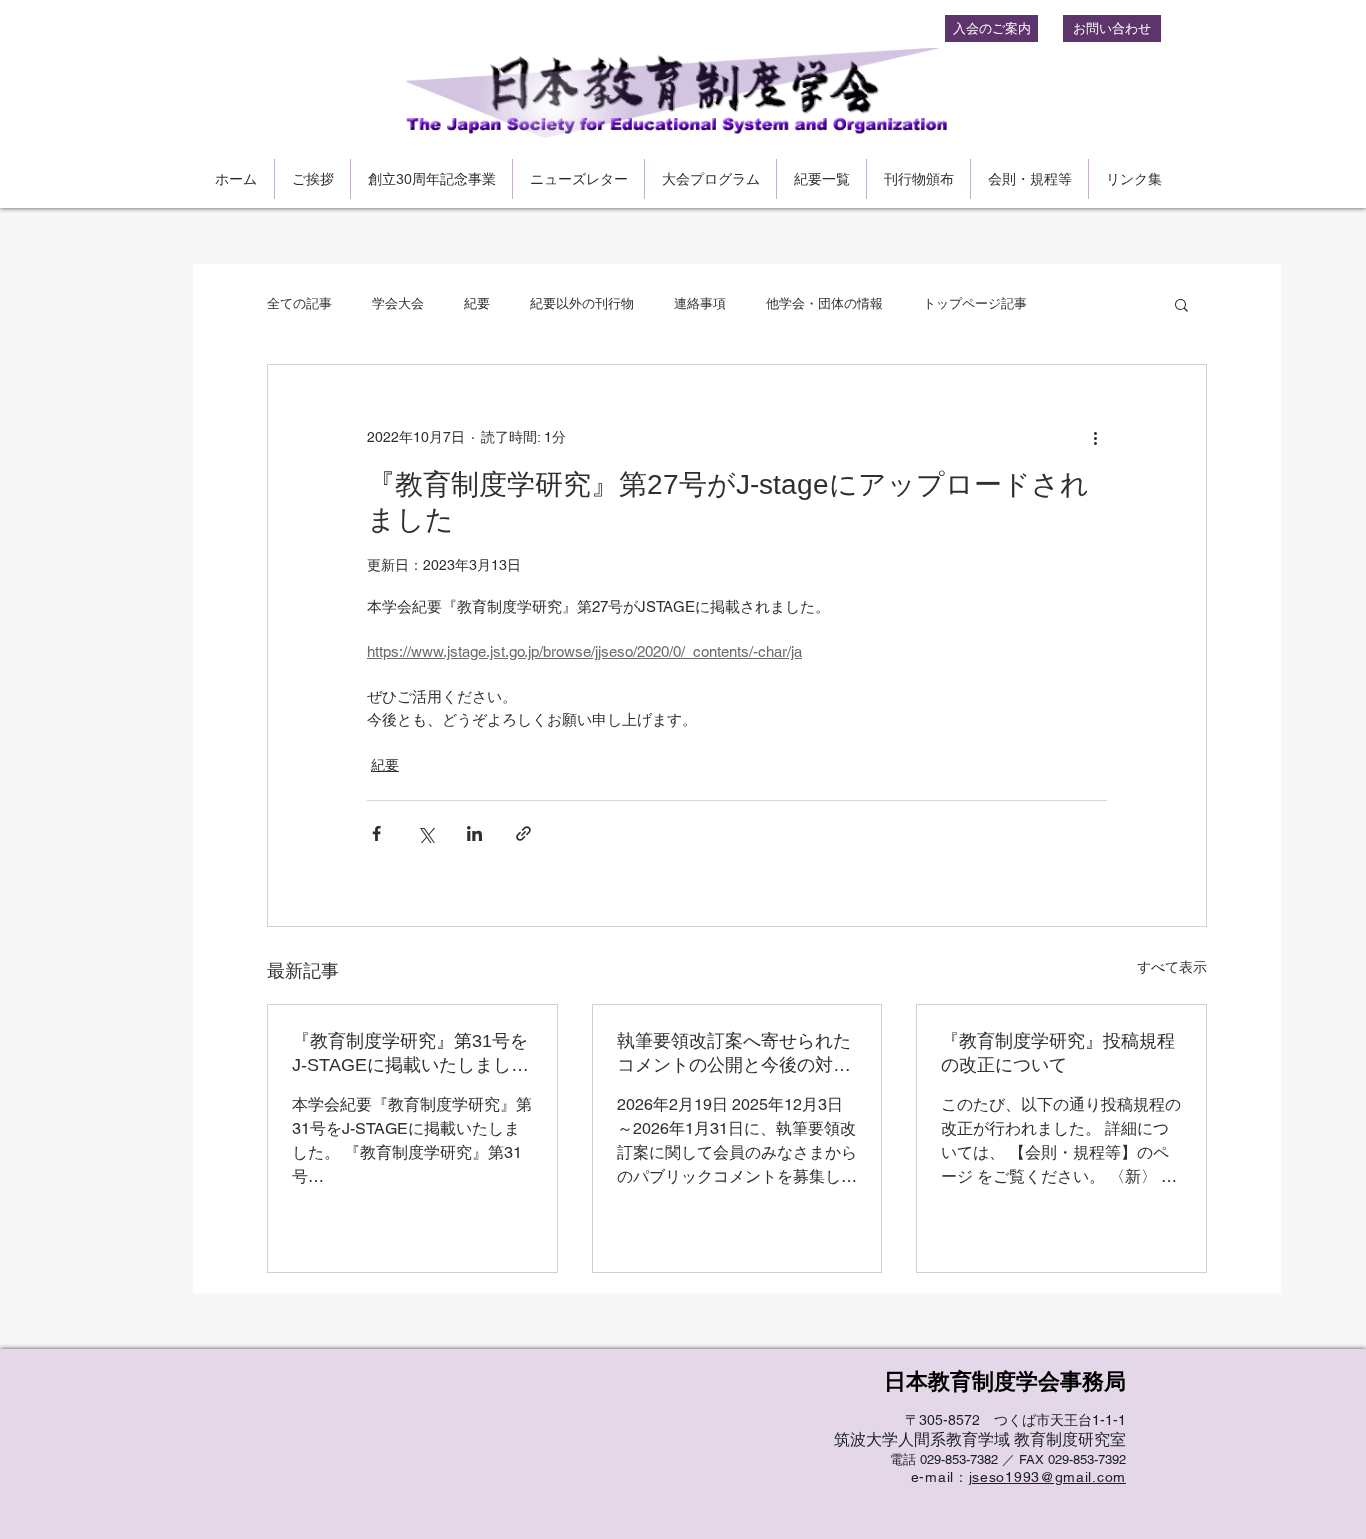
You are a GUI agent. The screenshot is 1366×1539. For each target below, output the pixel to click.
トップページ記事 (975, 303)
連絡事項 (700, 303)
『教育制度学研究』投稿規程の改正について (1058, 1053)
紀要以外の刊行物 (582, 303)
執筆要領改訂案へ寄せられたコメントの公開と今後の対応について (734, 1054)
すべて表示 (1172, 967)
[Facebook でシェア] (376, 833)
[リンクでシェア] (523, 833)
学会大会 (398, 303)
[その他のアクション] (1095, 437)
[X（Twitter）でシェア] (425, 833)
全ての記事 (299, 303)
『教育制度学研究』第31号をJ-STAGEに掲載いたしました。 (410, 1054)
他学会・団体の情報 (824, 303)
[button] (1181, 304)
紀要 (477, 303)
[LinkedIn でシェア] (474, 833)
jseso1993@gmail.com (1047, 1477)
